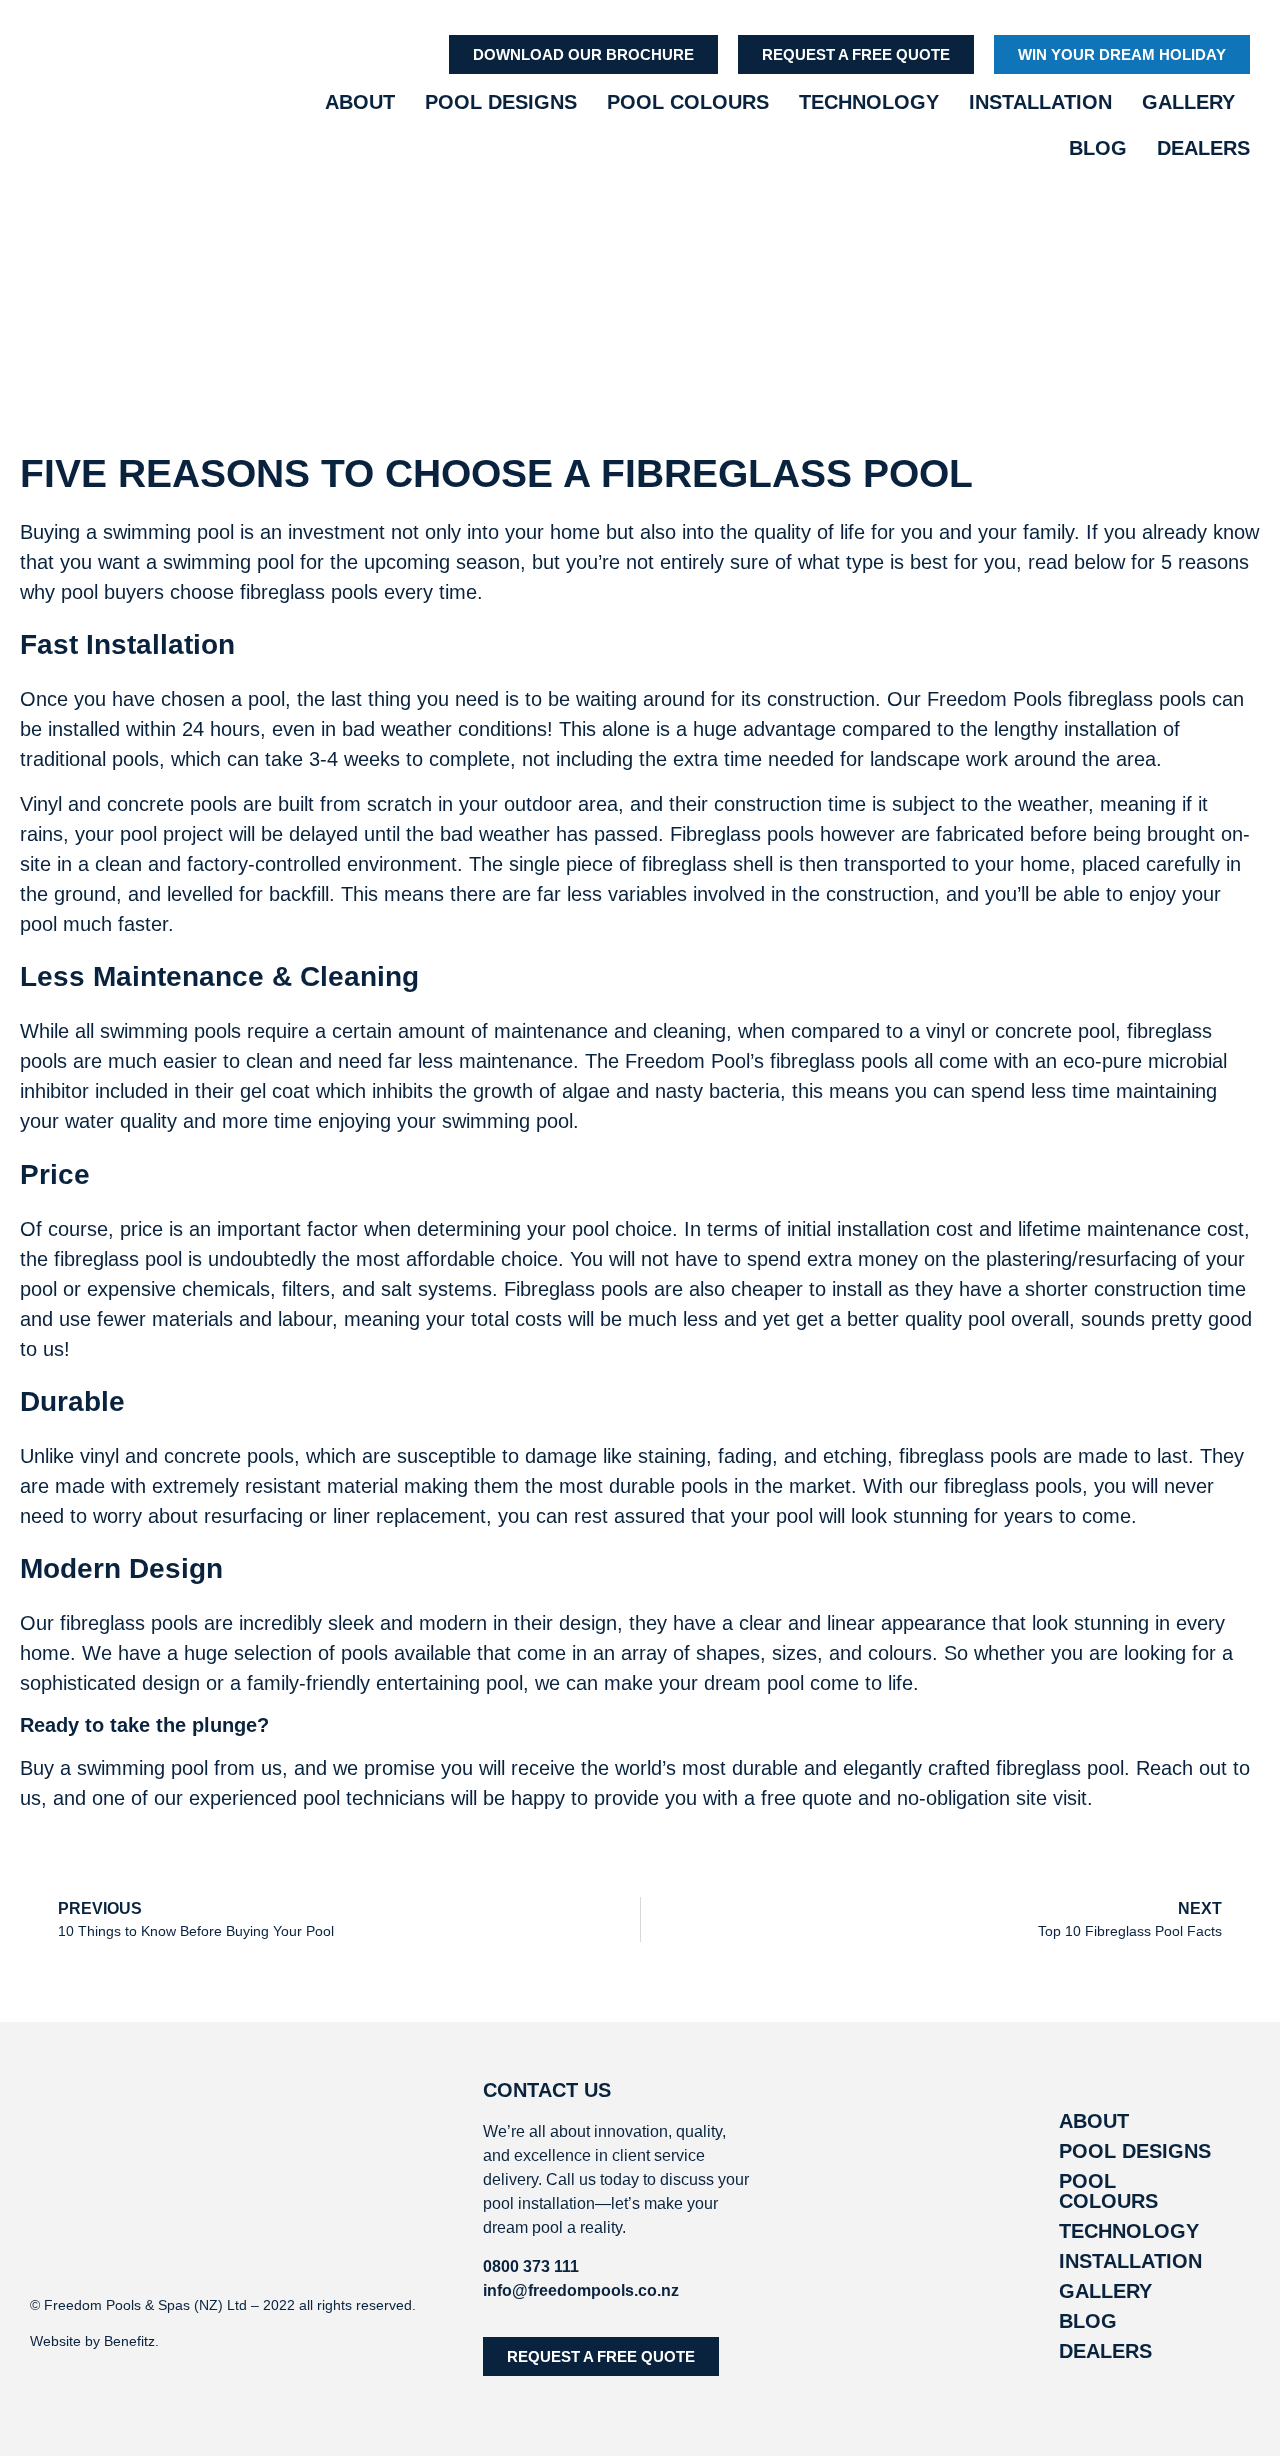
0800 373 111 (531, 2266)
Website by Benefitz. (94, 2341)
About (360, 102)
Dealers (1203, 148)
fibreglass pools (309, 592)
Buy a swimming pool (114, 1768)
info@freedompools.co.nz (581, 2290)
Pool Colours (688, 102)
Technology (869, 102)
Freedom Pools (994, 699)
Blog (1098, 148)
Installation (1040, 102)
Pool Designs (501, 102)
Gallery (1188, 102)
